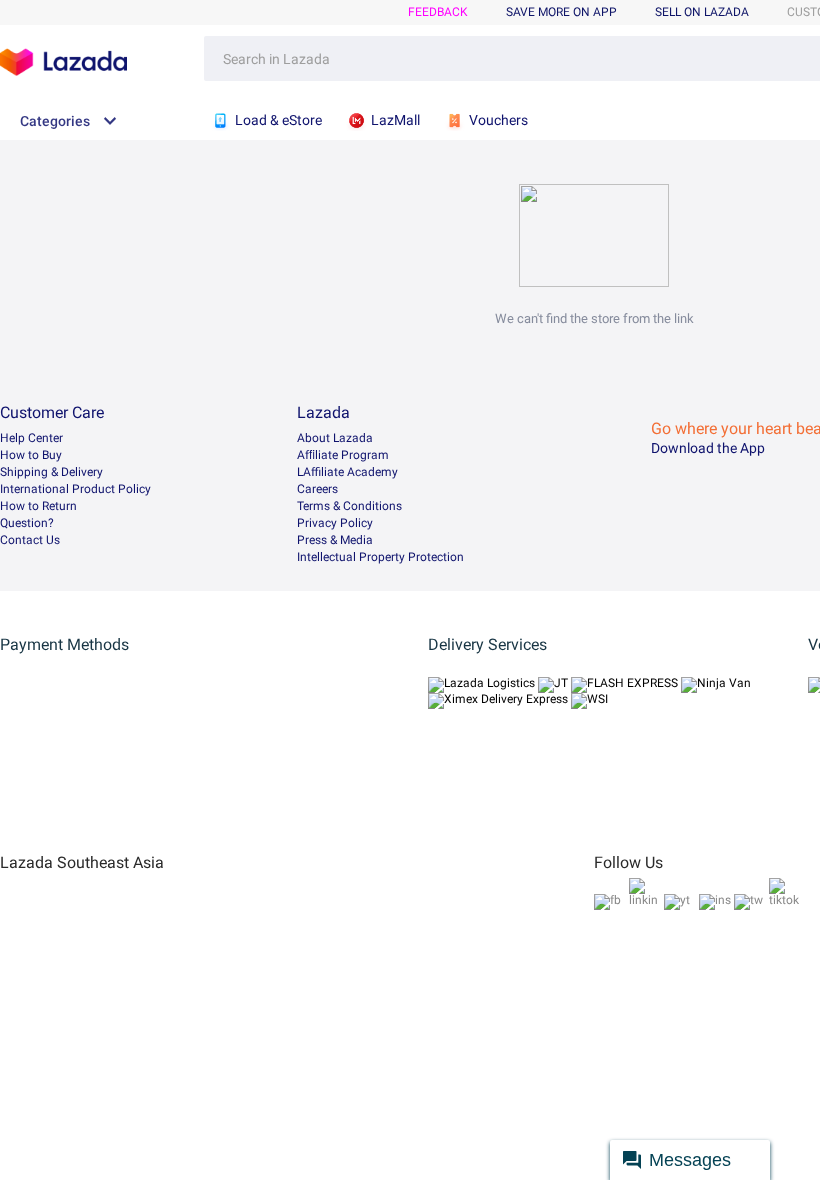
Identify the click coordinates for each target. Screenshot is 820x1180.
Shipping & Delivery (51, 472)
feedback (438, 12)
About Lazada (335, 438)
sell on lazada (702, 12)
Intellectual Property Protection (380, 557)
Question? (27, 523)
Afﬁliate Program (343, 455)
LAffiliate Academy (347, 472)
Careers (317, 489)
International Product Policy (75, 489)
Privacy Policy (335, 523)
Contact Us (30, 540)
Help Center (31, 438)
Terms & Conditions (349, 506)
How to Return (38, 506)
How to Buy (31, 455)
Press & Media (335, 540)
